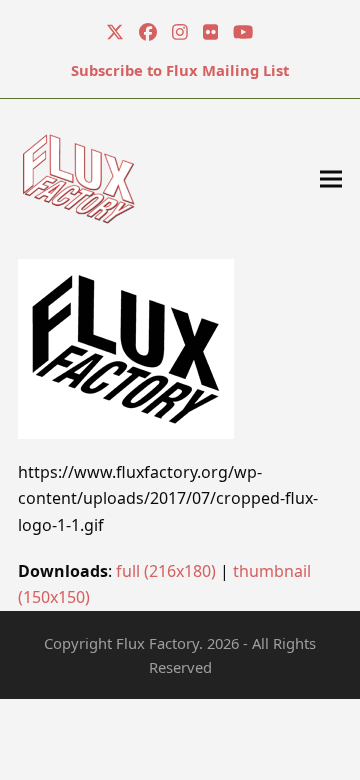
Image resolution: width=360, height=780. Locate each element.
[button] (331, 178)
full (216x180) (166, 571)
